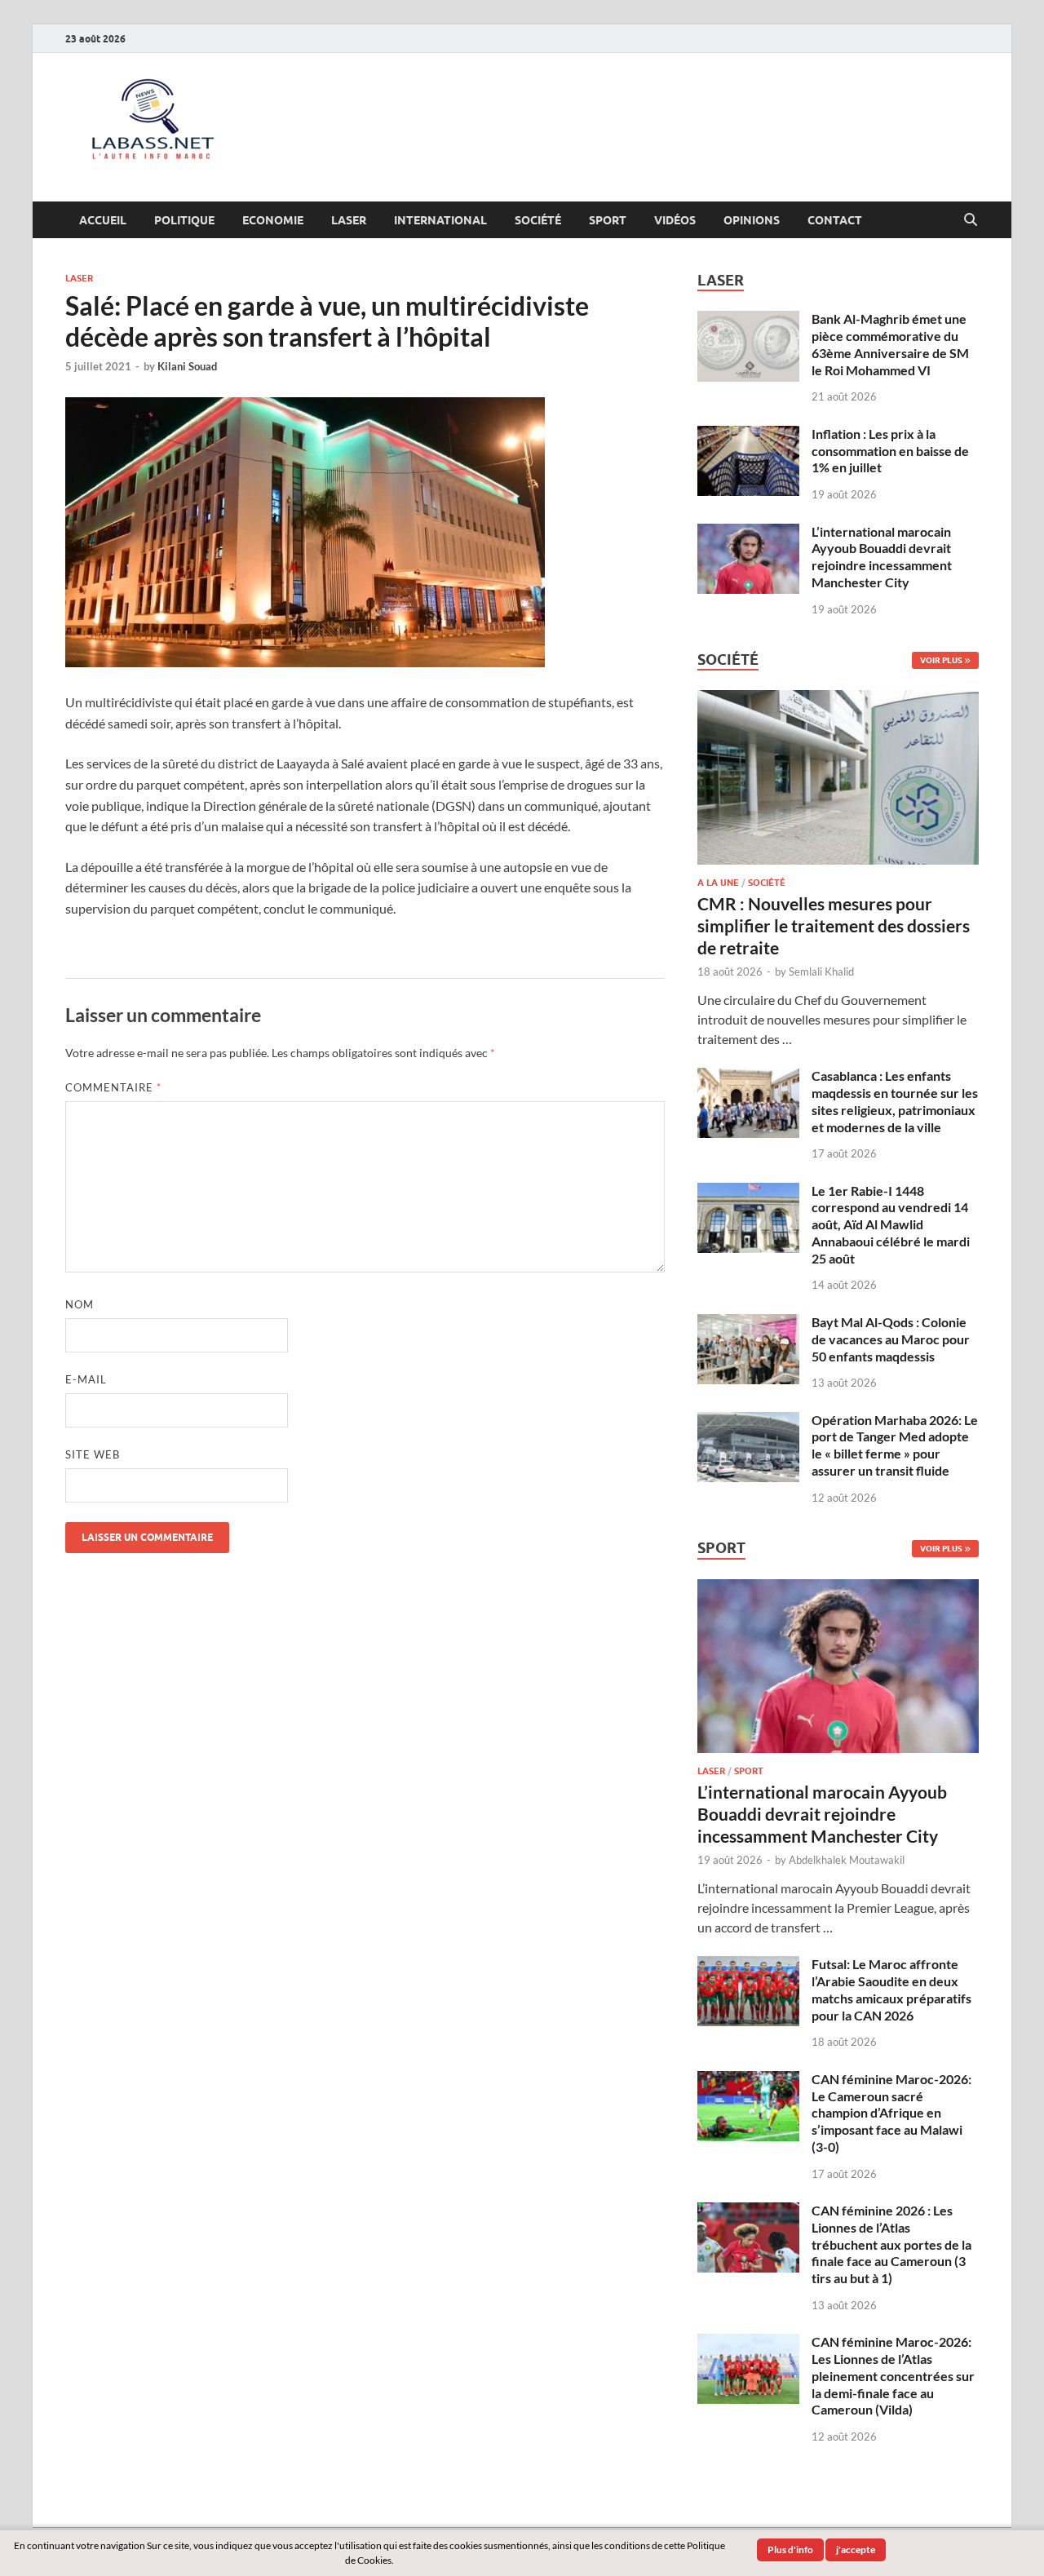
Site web (93, 1454)
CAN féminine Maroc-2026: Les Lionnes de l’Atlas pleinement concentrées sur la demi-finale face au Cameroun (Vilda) (893, 2375)
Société (538, 220)
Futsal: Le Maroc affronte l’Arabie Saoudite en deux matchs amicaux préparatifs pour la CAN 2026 (891, 1989)
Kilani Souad (187, 366)
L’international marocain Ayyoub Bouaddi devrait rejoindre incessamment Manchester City (882, 557)
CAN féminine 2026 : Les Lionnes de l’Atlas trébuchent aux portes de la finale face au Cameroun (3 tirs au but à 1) (891, 2244)
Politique (184, 220)
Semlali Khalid (821, 972)
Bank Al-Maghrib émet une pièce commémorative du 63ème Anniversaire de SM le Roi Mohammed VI (890, 344)
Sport (608, 220)
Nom (80, 1304)
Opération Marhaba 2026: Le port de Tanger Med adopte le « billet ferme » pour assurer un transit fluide (895, 1445)
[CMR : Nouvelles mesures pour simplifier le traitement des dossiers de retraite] (838, 699)
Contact (835, 220)
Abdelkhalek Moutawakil (847, 1860)
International (440, 220)
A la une (718, 883)
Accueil (103, 220)
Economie (273, 220)
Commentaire (113, 1087)
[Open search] (971, 220)
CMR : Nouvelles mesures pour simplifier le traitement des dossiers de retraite (834, 926)
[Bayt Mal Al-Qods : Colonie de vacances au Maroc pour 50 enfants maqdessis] (748, 1323)
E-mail (86, 1379)
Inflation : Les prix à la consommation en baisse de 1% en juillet (890, 451)
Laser (349, 220)
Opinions (752, 220)
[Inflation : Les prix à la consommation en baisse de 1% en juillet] (748, 435)
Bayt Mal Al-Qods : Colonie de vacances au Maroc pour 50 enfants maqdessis (891, 1339)
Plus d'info (790, 2549)
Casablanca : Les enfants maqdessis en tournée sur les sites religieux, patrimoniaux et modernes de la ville (895, 1101)
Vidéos (675, 220)
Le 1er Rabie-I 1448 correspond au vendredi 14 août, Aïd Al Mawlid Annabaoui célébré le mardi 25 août (891, 1224)
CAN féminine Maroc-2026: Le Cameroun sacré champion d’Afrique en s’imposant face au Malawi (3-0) (891, 2113)
